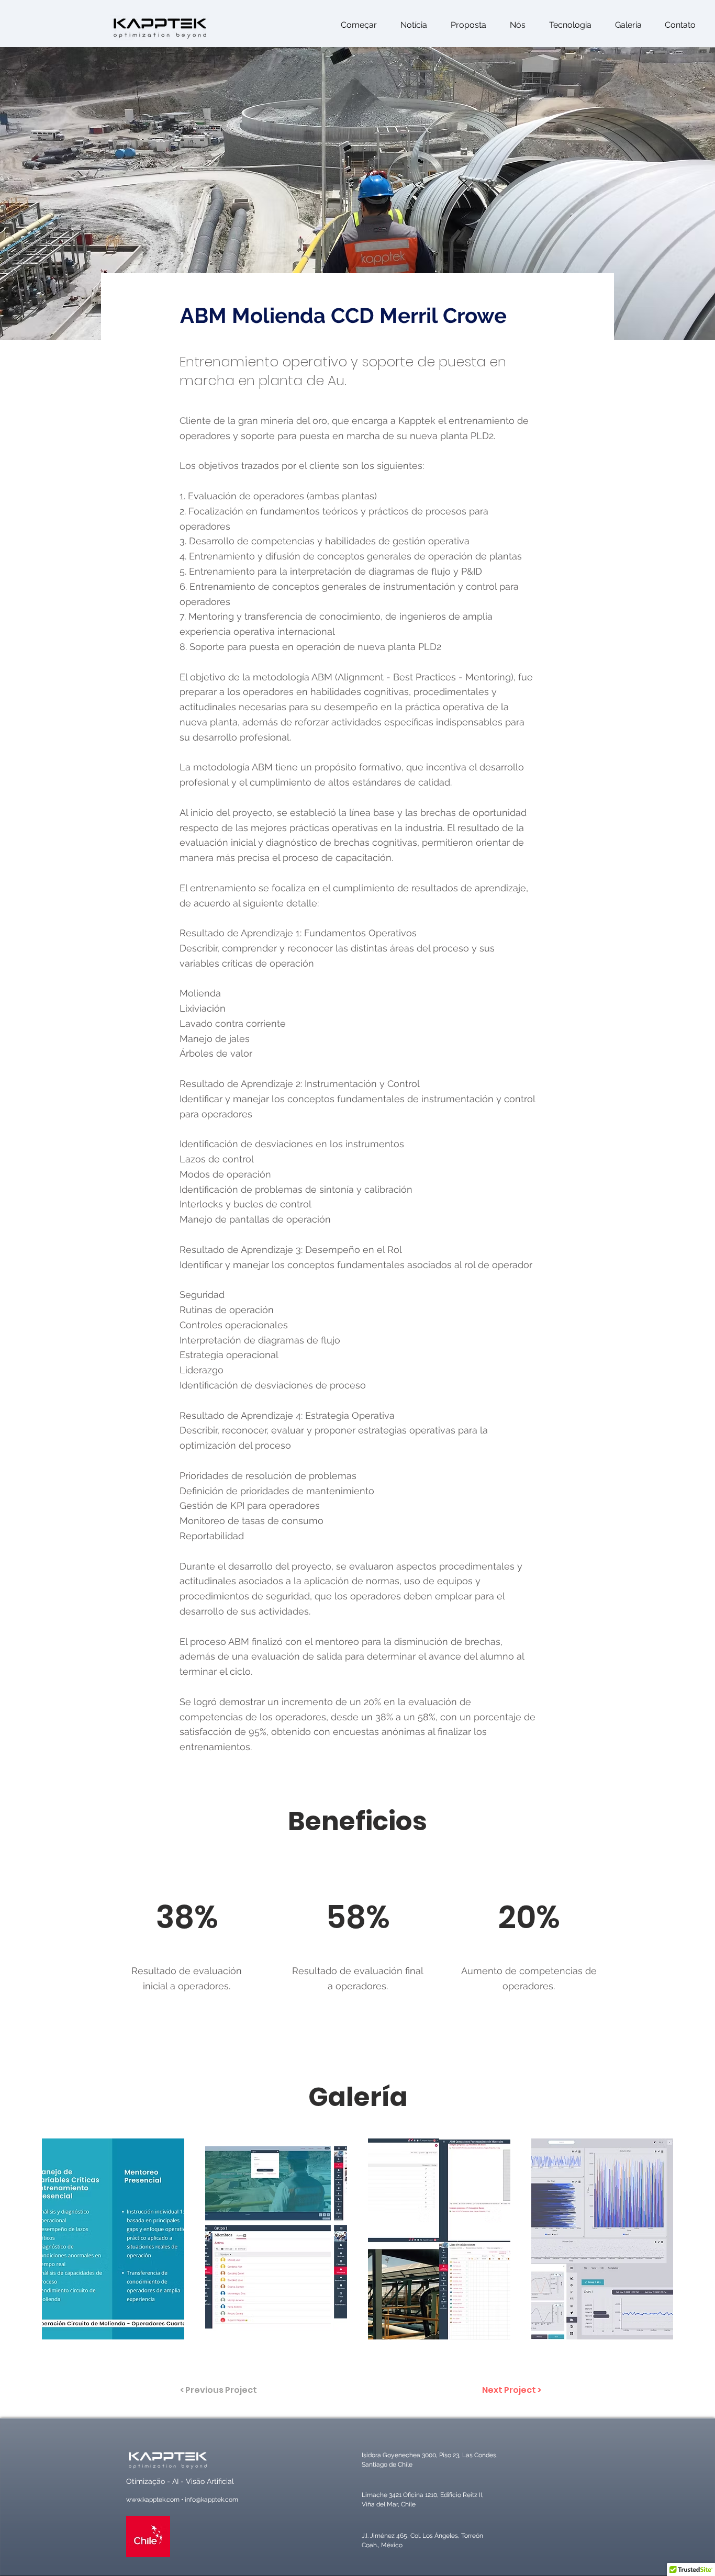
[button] (677, 25)
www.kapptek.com (153, 2500)
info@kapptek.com (211, 2500)
